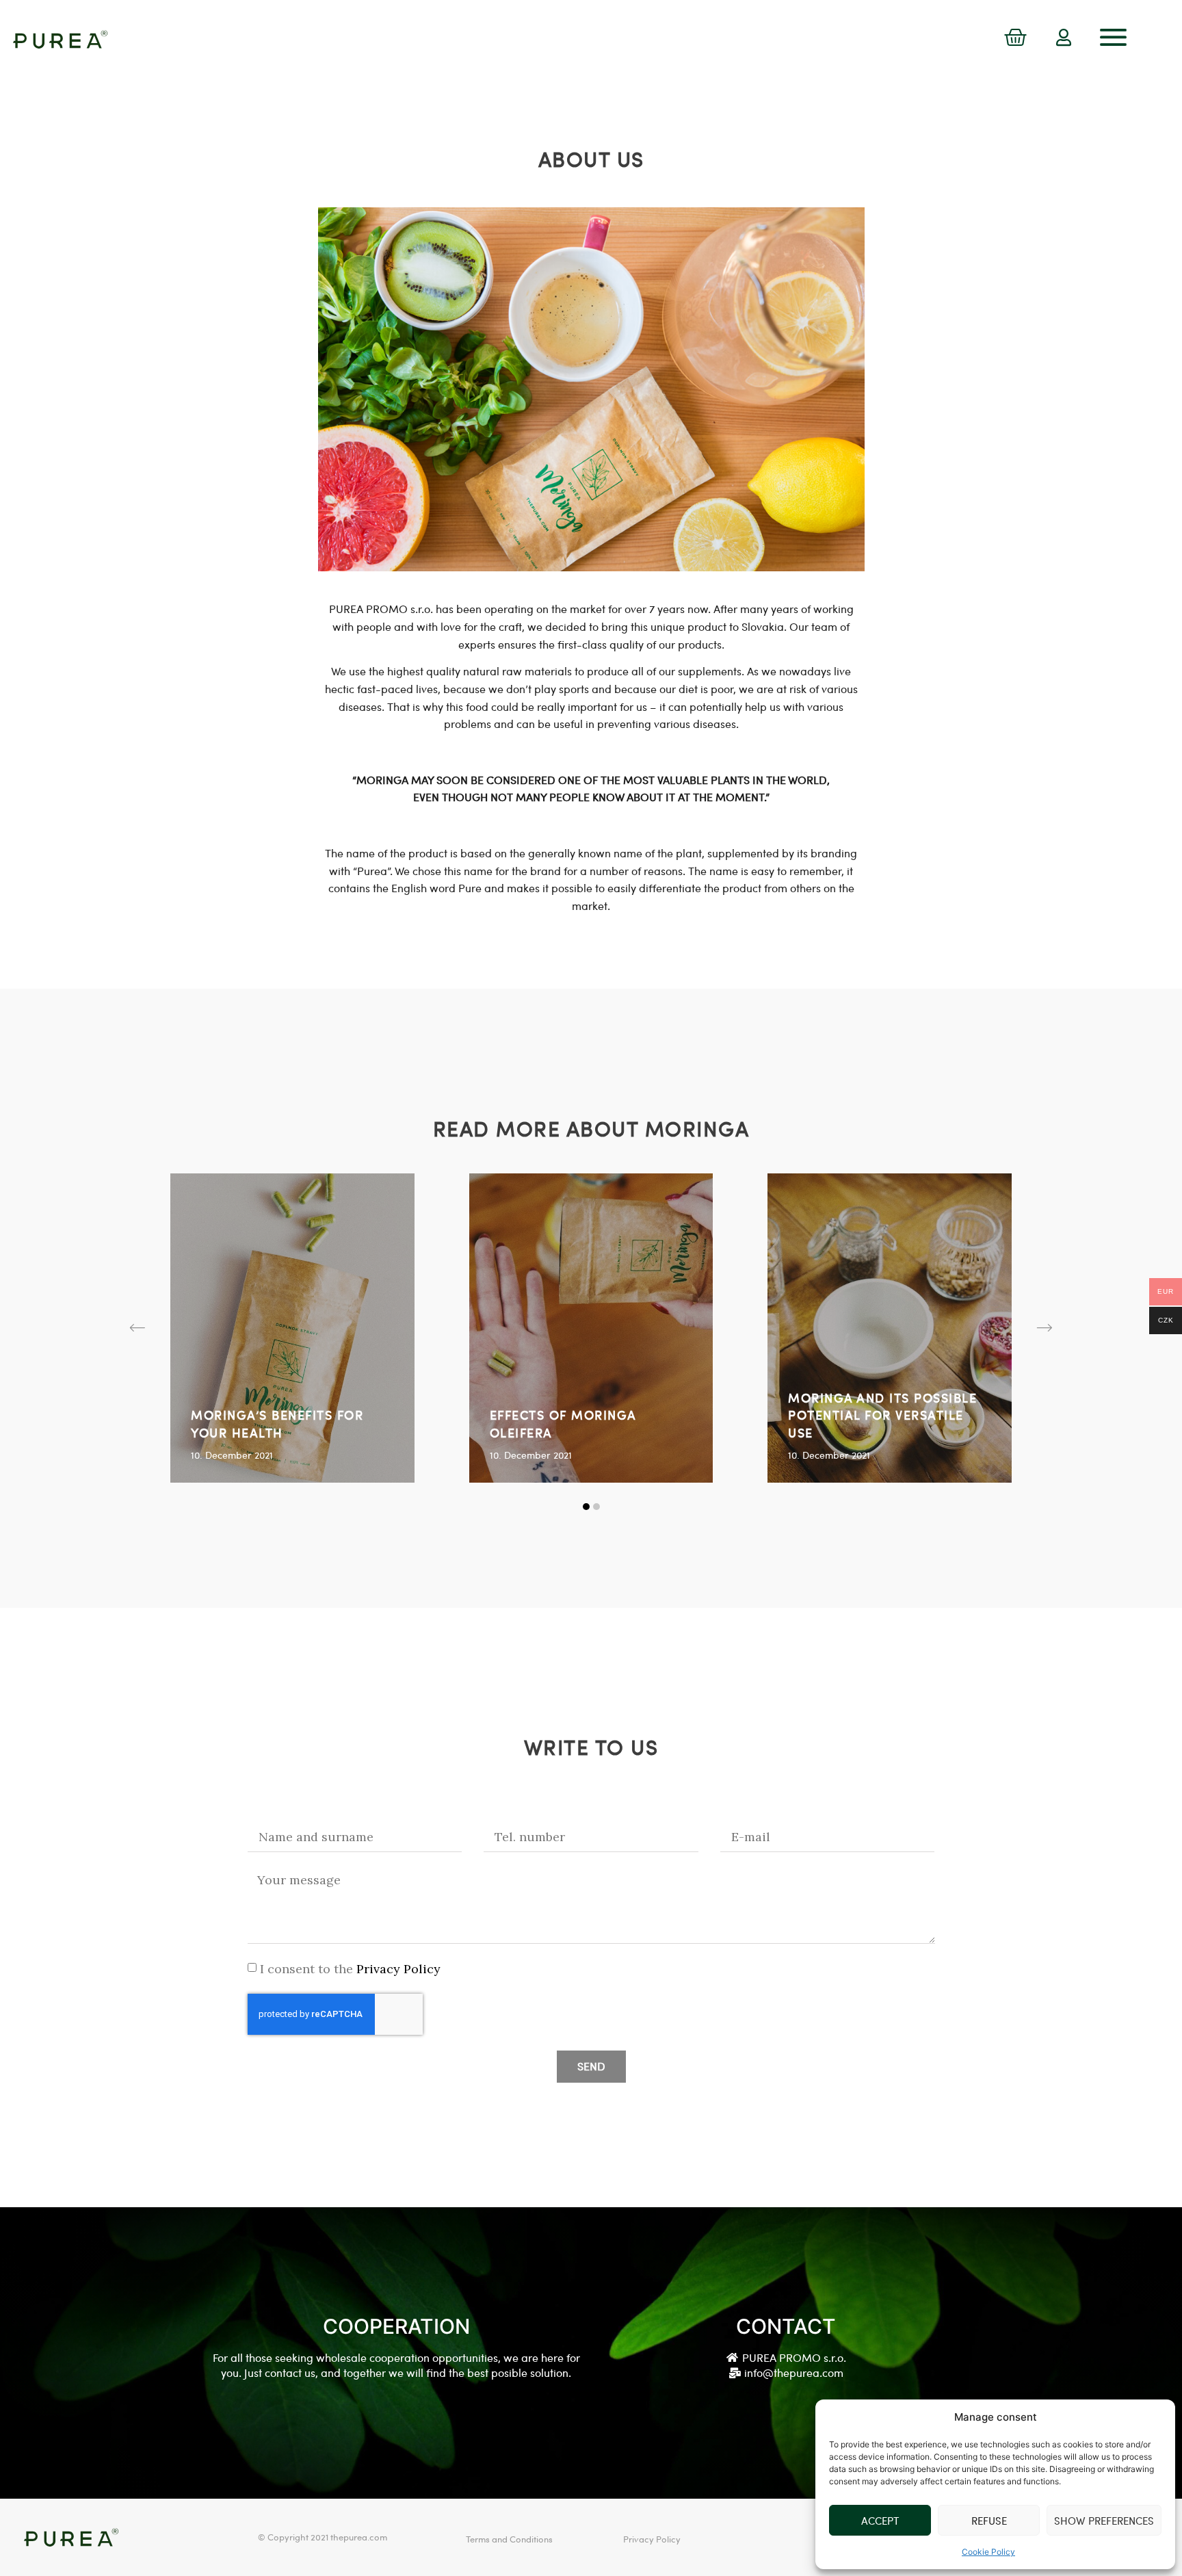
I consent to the (350, 1969)
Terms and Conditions (509, 2539)
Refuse (989, 2521)
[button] (137, 1328)
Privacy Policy (397, 1969)
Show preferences (1104, 2521)
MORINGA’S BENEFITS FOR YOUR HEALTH (277, 1423)
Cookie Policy (988, 2552)
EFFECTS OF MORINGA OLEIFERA (563, 1423)
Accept (880, 2521)
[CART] (1015, 38)
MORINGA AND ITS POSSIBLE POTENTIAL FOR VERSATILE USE (882, 1415)
